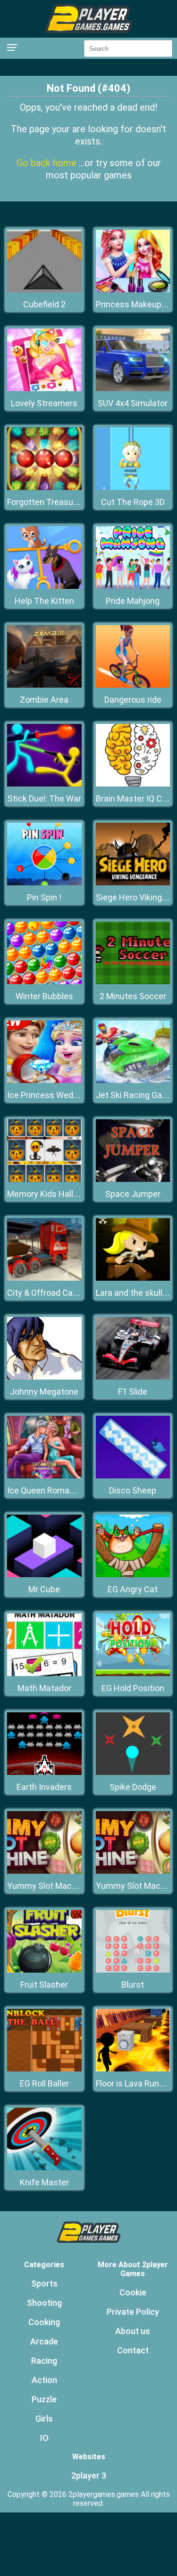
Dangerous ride (133, 700)
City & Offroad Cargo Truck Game (70, 1293)
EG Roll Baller (44, 2083)
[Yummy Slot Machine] (44, 1871)
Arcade (44, 2341)
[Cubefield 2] (44, 290)
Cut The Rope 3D (133, 502)
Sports (44, 2283)
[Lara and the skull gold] (133, 1278)
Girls (44, 2419)
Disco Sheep (133, 1490)
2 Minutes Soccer (133, 996)
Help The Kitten (44, 601)
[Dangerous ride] (133, 685)
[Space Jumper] (133, 1179)
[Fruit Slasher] (44, 1970)
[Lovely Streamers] (44, 389)
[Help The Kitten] (44, 586)
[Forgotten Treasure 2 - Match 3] (44, 487)
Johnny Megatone (44, 1392)
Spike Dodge (133, 1787)
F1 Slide (133, 1392)
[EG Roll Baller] (44, 2069)
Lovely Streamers (44, 403)
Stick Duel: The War (44, 798)
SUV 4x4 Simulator (133, 403)
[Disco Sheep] (133, 1476)
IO (44, 2438)
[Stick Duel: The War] (44, 784)
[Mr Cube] (44, 1575)
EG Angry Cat (133, 1589)
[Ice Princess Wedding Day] (44, 1080)
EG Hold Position (133, 1688)
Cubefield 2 (44, 304)
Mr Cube (44, 1589)
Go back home (48, 163)
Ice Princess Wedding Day (56, 1095)
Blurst (133, 1985)
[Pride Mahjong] (133, 586)
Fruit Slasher (44, 1985)
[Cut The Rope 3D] (133, 487)
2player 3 (89, 2476)
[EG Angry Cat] (133, 1575)
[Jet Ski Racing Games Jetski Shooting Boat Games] (133, 1080)
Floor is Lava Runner (134, 2083)
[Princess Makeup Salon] (133, 290)
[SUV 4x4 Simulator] (133, 389)
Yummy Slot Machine (47, 1886)
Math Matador (44, 1688)
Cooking (44, 2322)
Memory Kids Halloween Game (65, 1194)
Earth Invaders (44, 1787)
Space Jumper (133, 1194)
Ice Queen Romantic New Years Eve (75, 1490)
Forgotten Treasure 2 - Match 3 (66, 502)
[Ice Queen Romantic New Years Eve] (44, 1476)
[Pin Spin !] (44, 883)
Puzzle (44, 2399)
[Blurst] (133, 1970)
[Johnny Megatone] (44, 1377)
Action (44, 2380)
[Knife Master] (44, 2168)
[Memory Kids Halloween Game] (44, 1179)
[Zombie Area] (44, 685)
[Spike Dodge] (133, 1772)
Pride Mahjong (133, 601)
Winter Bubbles (44, 996)
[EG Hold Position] (133, 1673)
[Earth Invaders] (44, 1772)
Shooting (44, 2303)
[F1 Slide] (133, 1377)
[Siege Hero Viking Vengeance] (133, 883)
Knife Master (44, 2182)
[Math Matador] (44, 1673)
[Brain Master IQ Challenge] (133, 784)
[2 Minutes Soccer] (133, 982)
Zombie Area (44, 700)
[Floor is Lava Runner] (133, 2069)
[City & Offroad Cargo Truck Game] (44, 1278)
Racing (44, 2361)
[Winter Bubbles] (44, 982)
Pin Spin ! (44, 897)
